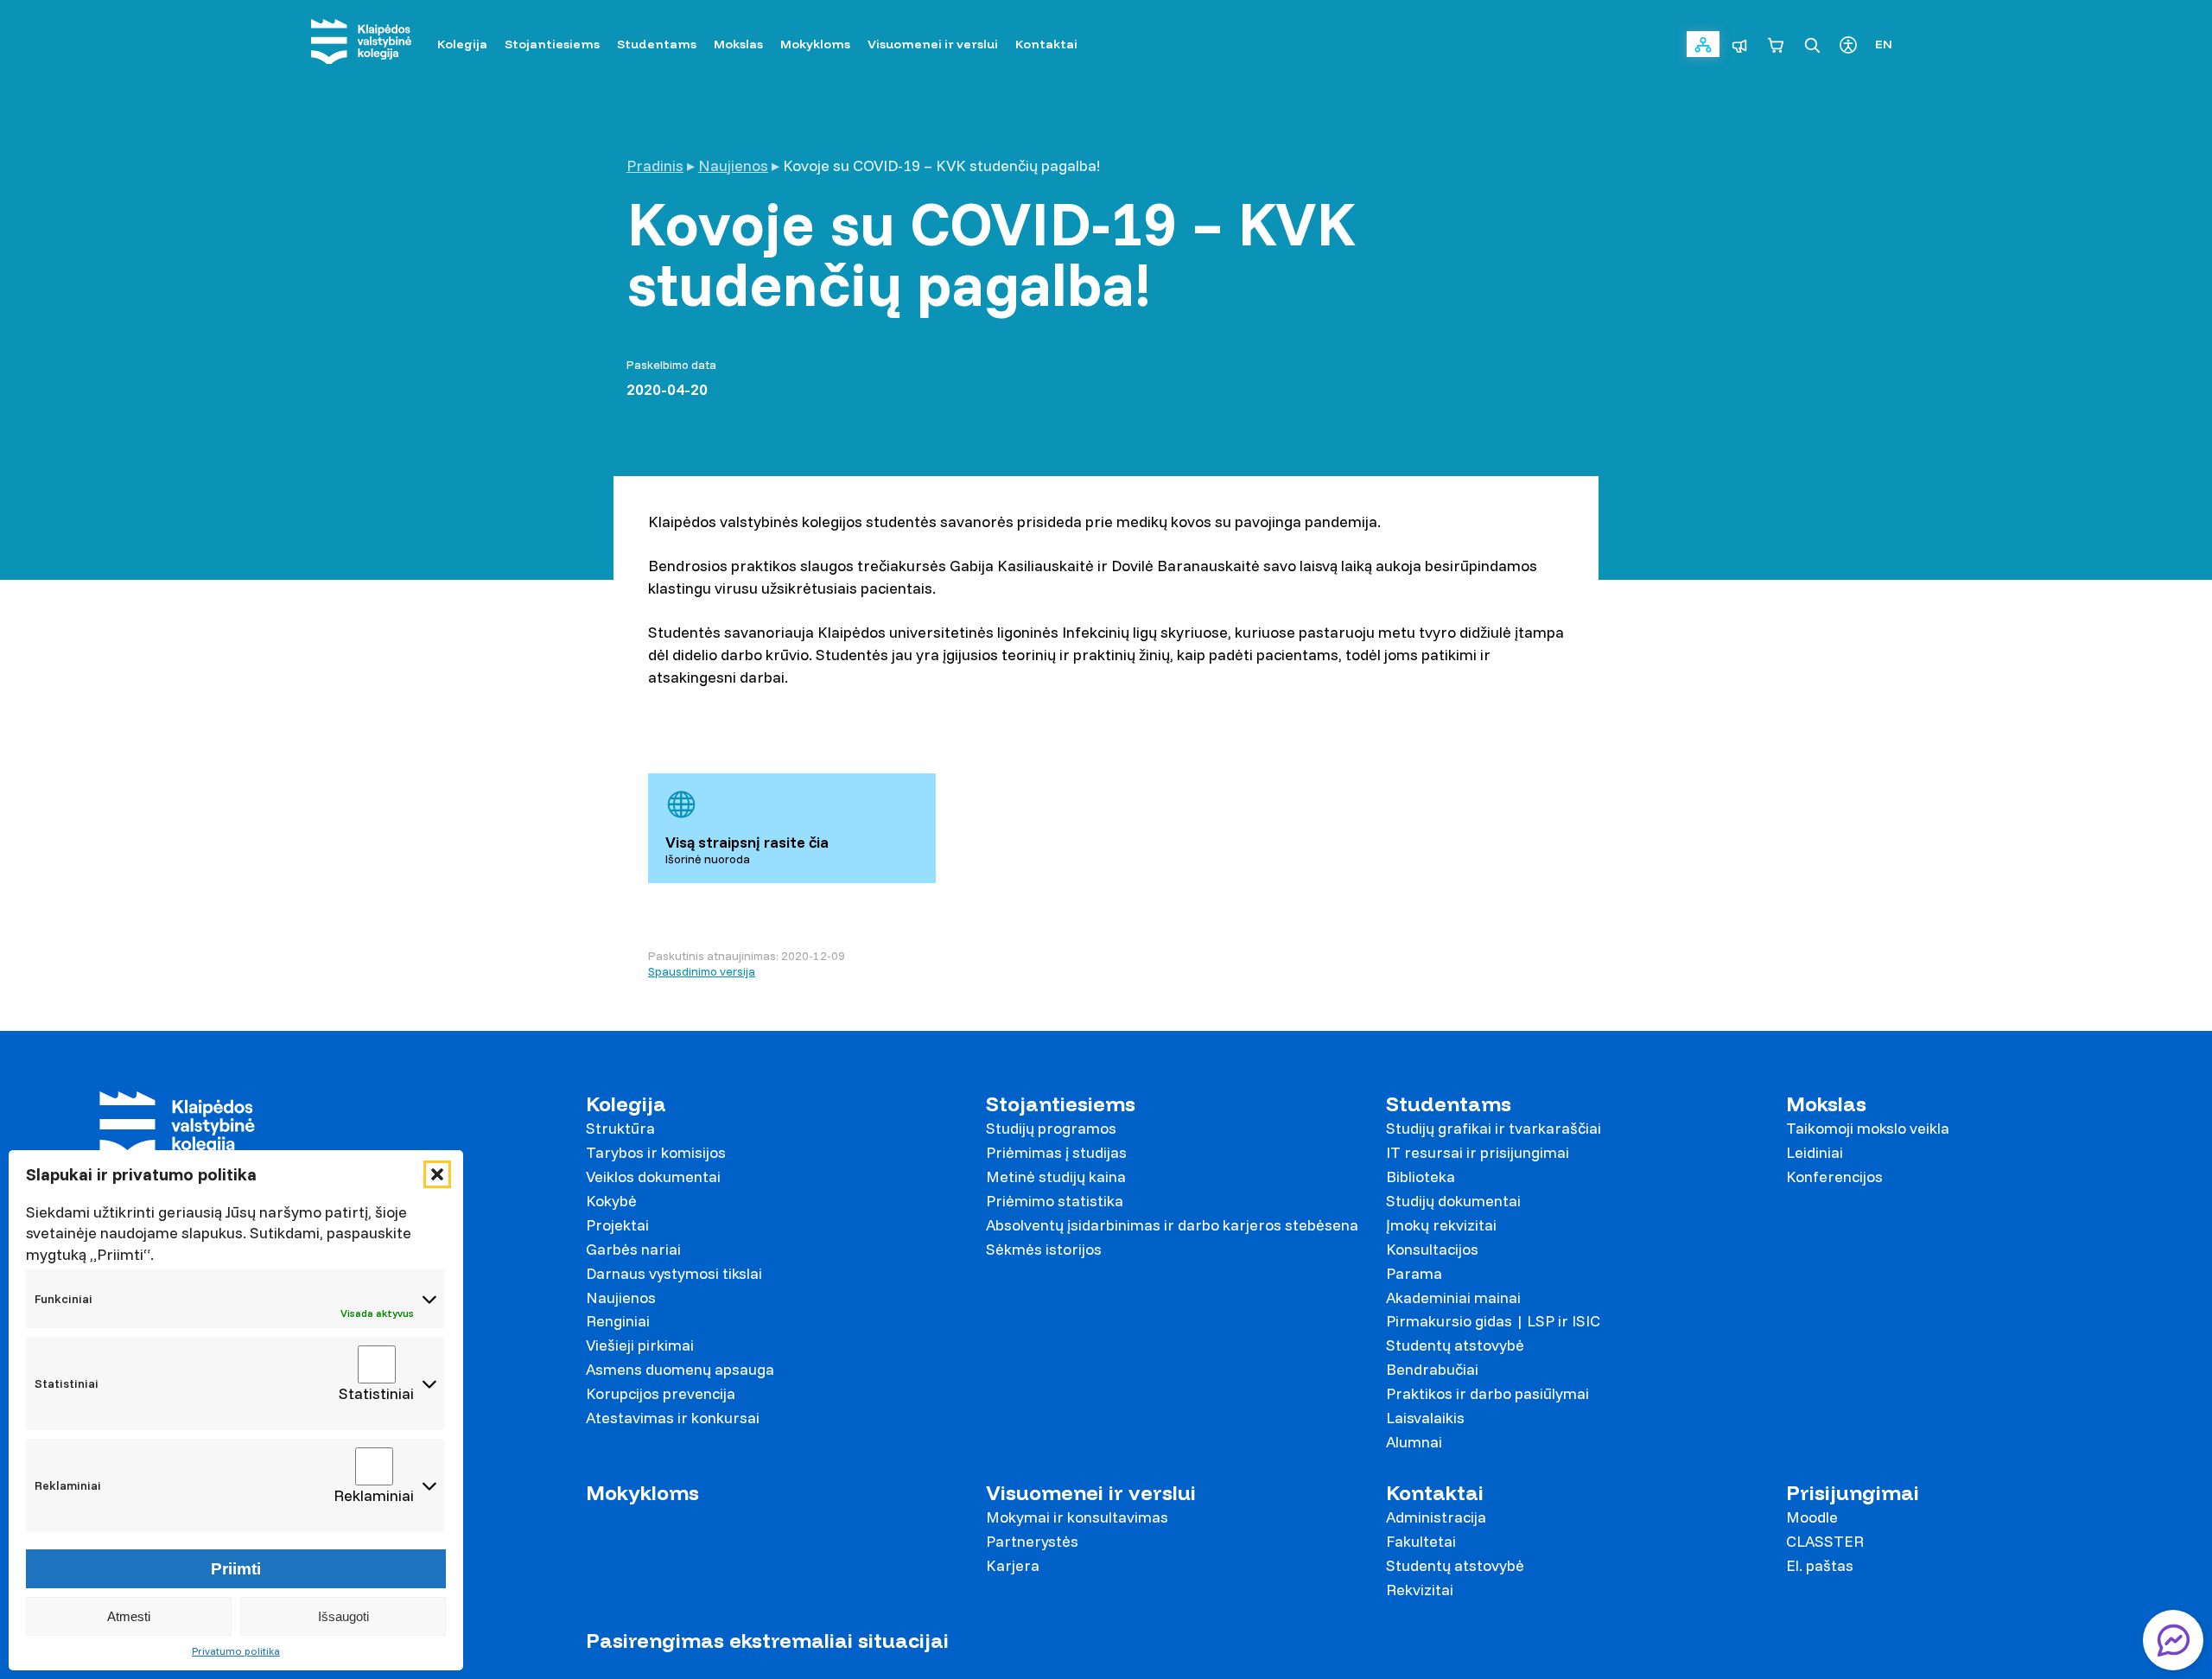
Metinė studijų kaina (1056, 1177)
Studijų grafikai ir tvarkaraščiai (1494, 1128)
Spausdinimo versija (702, 971)
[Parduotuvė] (1776, 44)
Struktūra (620, 1128)
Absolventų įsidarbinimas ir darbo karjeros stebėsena (1172, 1225)
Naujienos (733, 165)
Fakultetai (1421, 1541)
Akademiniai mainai (1453, 1297)
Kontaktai (1435, 1493)
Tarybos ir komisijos (656, 1152)
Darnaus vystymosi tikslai (674, 1273)
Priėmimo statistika (1055, 1201)
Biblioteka (1421, 1177)
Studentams (1449, 1104)
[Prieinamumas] (1848, 44)
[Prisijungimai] (1703, 44)
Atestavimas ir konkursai (673, 1418)
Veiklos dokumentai (653, 1177)
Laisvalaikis (1425, 1418)
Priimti (236, 1569)
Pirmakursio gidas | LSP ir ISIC (1493, 1321)
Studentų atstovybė (1455, 1345)
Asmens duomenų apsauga (680, 1369)
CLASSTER (1825, 1541)
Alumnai (1414, 1442)
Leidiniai (1815, 1152)
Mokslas (1826, 1104)
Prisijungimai (1853, 1493)
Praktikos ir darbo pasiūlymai (1487, 1393)
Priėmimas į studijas (1056, 1152)
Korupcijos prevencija (661, 1393)
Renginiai (618, 1321)
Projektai (617, 1225)
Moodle (1812, 1517)
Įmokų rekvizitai (1441, 1225)
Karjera (1013, 1565)
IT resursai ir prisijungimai (1478, 1152)
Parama (1414, 1273)
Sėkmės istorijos (1044, 1249)
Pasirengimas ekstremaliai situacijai (767, 1641)
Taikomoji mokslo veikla (1868, 1128)
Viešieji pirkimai (640, 1345)
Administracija (1436, 1517)
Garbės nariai (633, 1249)
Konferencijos (1834, 1177)
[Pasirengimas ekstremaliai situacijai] (1739, 44)
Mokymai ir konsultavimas (1077, 1517)
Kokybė (611, 1201)
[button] (437, 1174)
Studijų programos (1051, 1128)
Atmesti (129, 1616)
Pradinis (655, 165)
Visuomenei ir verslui (1091, 1493)
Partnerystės (1032, 1541)
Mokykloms (642, 1493)
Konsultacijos (1432, 1249)
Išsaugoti (343, 1616)
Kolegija (626, 1104)
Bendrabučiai (1432, 1369)
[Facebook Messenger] (2173, 1640)
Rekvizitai (1420, 1590)
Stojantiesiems (1061, 1104)
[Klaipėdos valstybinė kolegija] (361, 44)
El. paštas (1820, 1565)
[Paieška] (1812, 44)
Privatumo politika (236, 1651)
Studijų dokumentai (1453, 1201)
